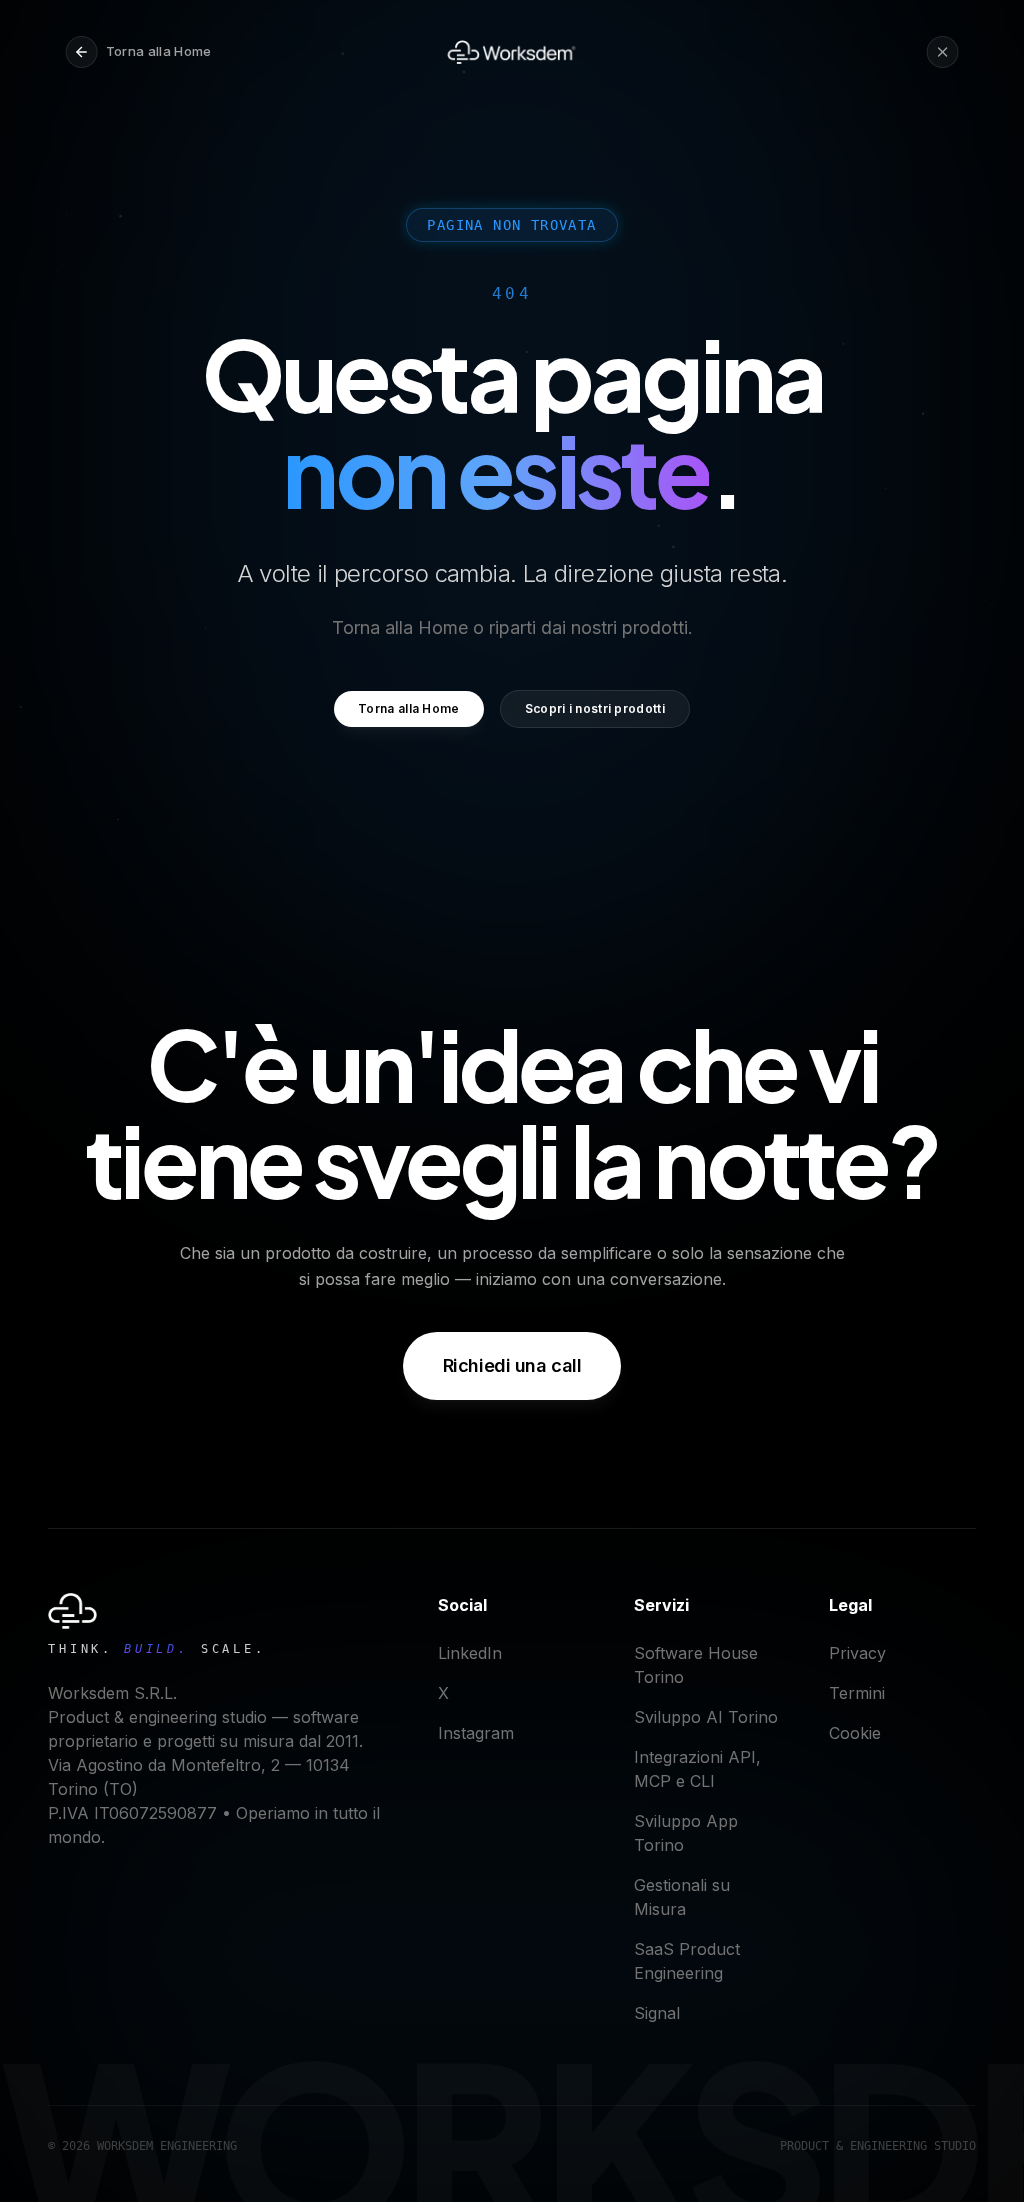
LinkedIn (470, 1653)
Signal (657, 2013)
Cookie (855, 1733)
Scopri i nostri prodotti (595, 708)
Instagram (476, 1733)
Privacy (857, 1653)
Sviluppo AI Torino (706, 1717)
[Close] (942, 52)
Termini (857, 1693)
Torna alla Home (409, 708)
